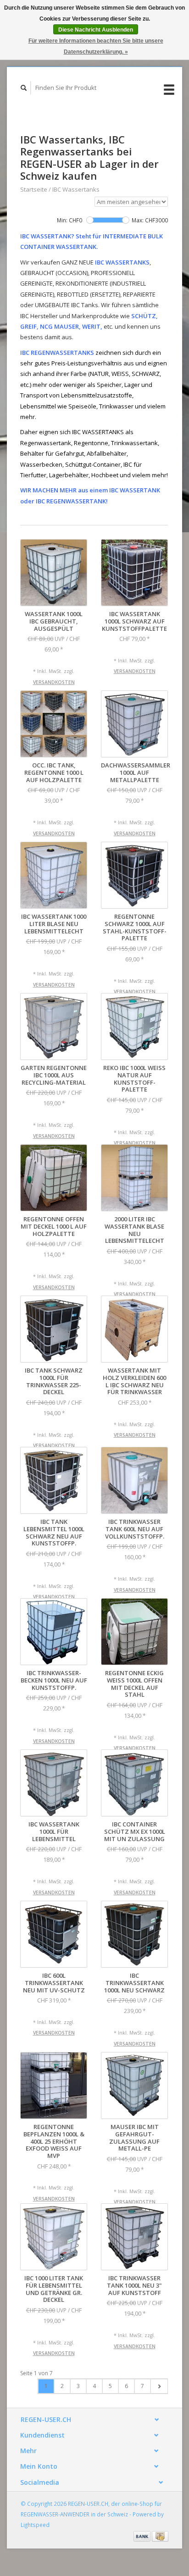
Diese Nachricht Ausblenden (96, 30)
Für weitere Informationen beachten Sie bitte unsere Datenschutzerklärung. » (96, 46)
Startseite (34, 189)
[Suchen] (24, 88)
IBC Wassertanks (76, 189)
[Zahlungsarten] (143, 2536)
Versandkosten (54, 682)
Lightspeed (35, 2525)
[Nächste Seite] (159, 2386)
